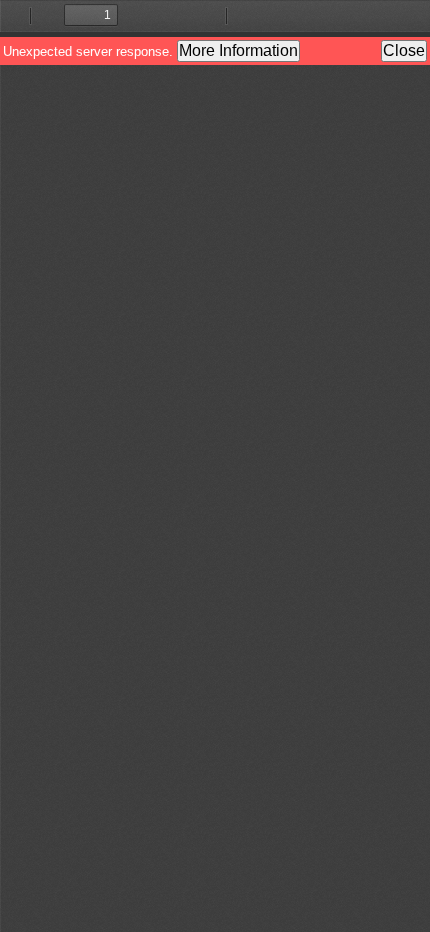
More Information (238, 50)
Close (404, 50)
